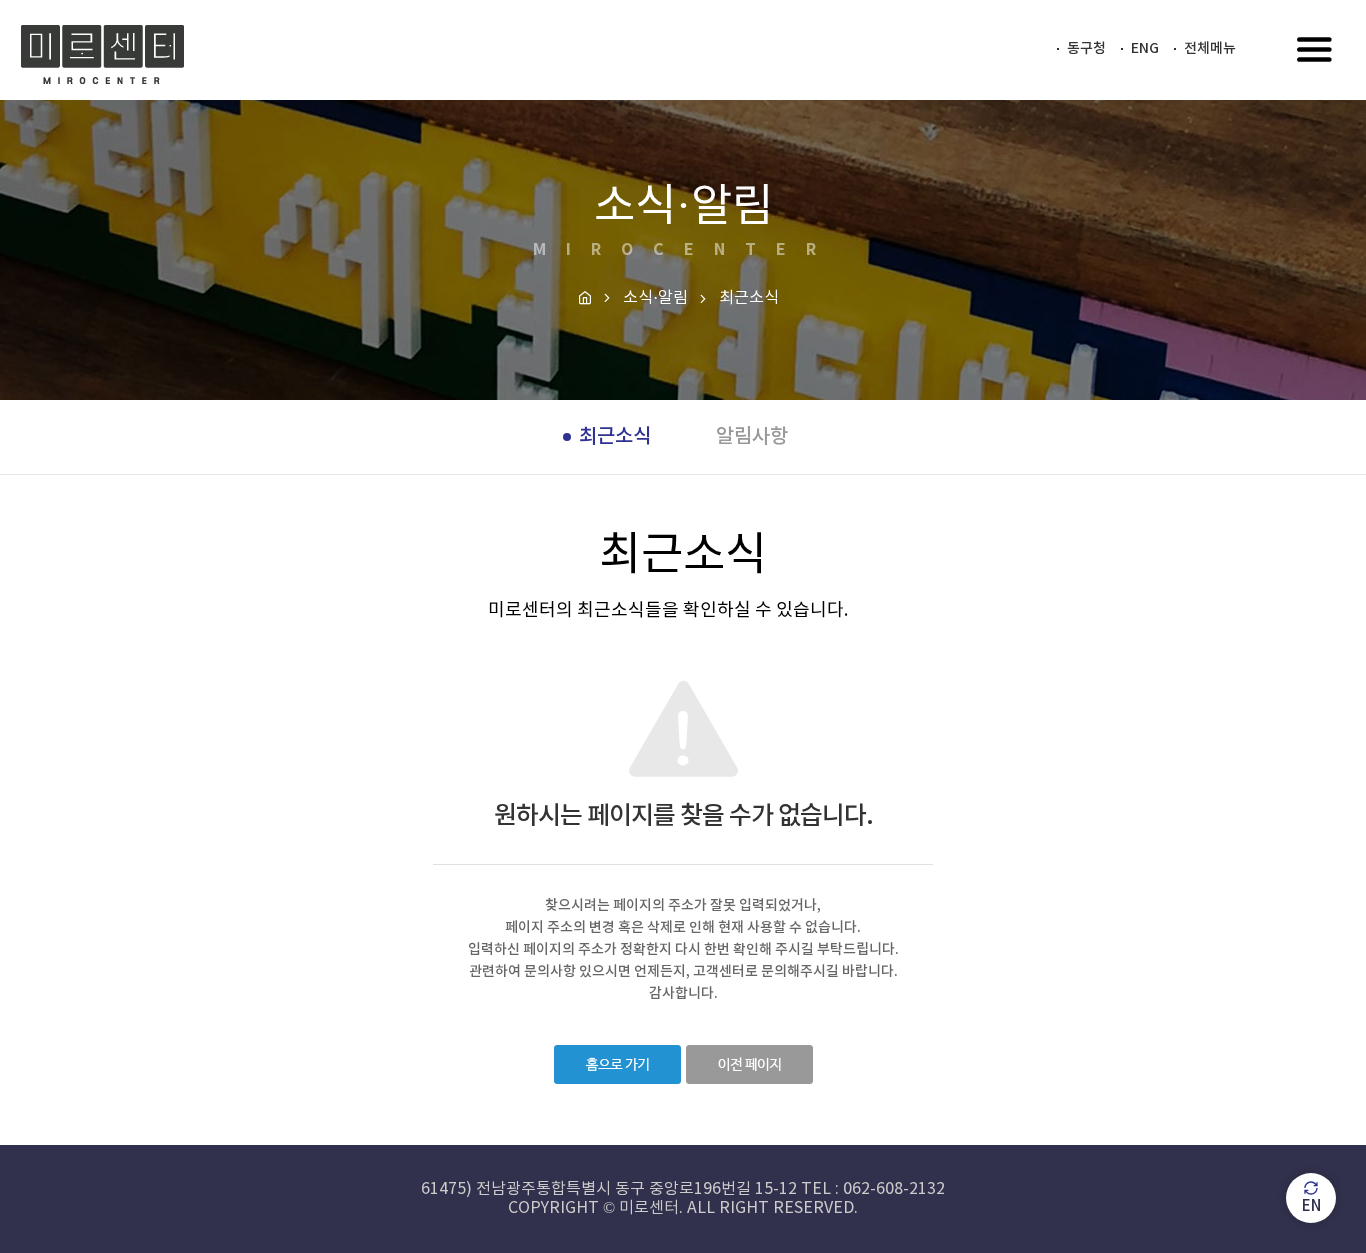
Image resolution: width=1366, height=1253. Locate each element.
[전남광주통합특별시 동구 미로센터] (102, 55)
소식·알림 (655, 298)
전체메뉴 (1210, 48)
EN (1311, 1206)
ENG (1145, 48)
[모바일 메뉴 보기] (1315, 51)
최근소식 (615, 437)
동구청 (1086, 48)
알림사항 (752, 437)
